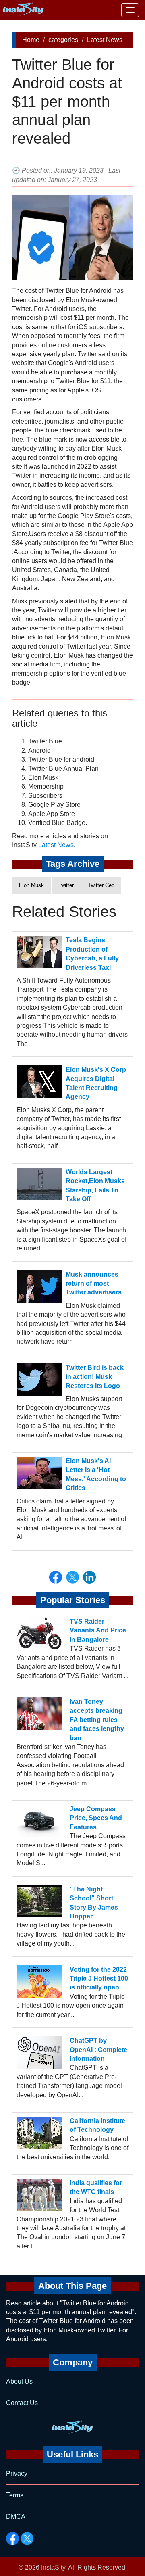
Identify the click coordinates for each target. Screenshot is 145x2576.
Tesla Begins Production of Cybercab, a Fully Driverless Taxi (92, 954)
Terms (15, 2495)
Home (31, 40)
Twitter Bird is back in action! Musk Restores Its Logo (95, 1377)
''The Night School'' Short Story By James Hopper (94, 1903)
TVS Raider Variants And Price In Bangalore (98, 1630)
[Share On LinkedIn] (89, 1577)
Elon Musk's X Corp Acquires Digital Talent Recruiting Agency (96, 1083)
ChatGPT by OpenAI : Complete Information (98, 2050)
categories (63, 40)
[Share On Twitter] (72, 1577)
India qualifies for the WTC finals (96, 2187)
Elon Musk (31, 885)
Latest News (105, 40)
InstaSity (53, 2567)
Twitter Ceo (101, 885)
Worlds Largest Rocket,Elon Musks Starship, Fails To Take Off (95, 1186)
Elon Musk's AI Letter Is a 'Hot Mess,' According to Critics (96, 1474)
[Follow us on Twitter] (27, 2538)
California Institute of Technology (97, 2125)
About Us (19, 2381)
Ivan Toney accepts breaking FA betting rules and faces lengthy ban (97, 1720)
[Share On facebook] (56, 1577)
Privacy (17, 2473)
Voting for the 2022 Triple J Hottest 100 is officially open (99, 1979)
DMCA (16, 2517)
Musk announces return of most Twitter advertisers (94, 1284)
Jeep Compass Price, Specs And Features (96, 1818)
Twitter (66, 885)
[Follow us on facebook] (12, 2538)
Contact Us (22, 2403)
